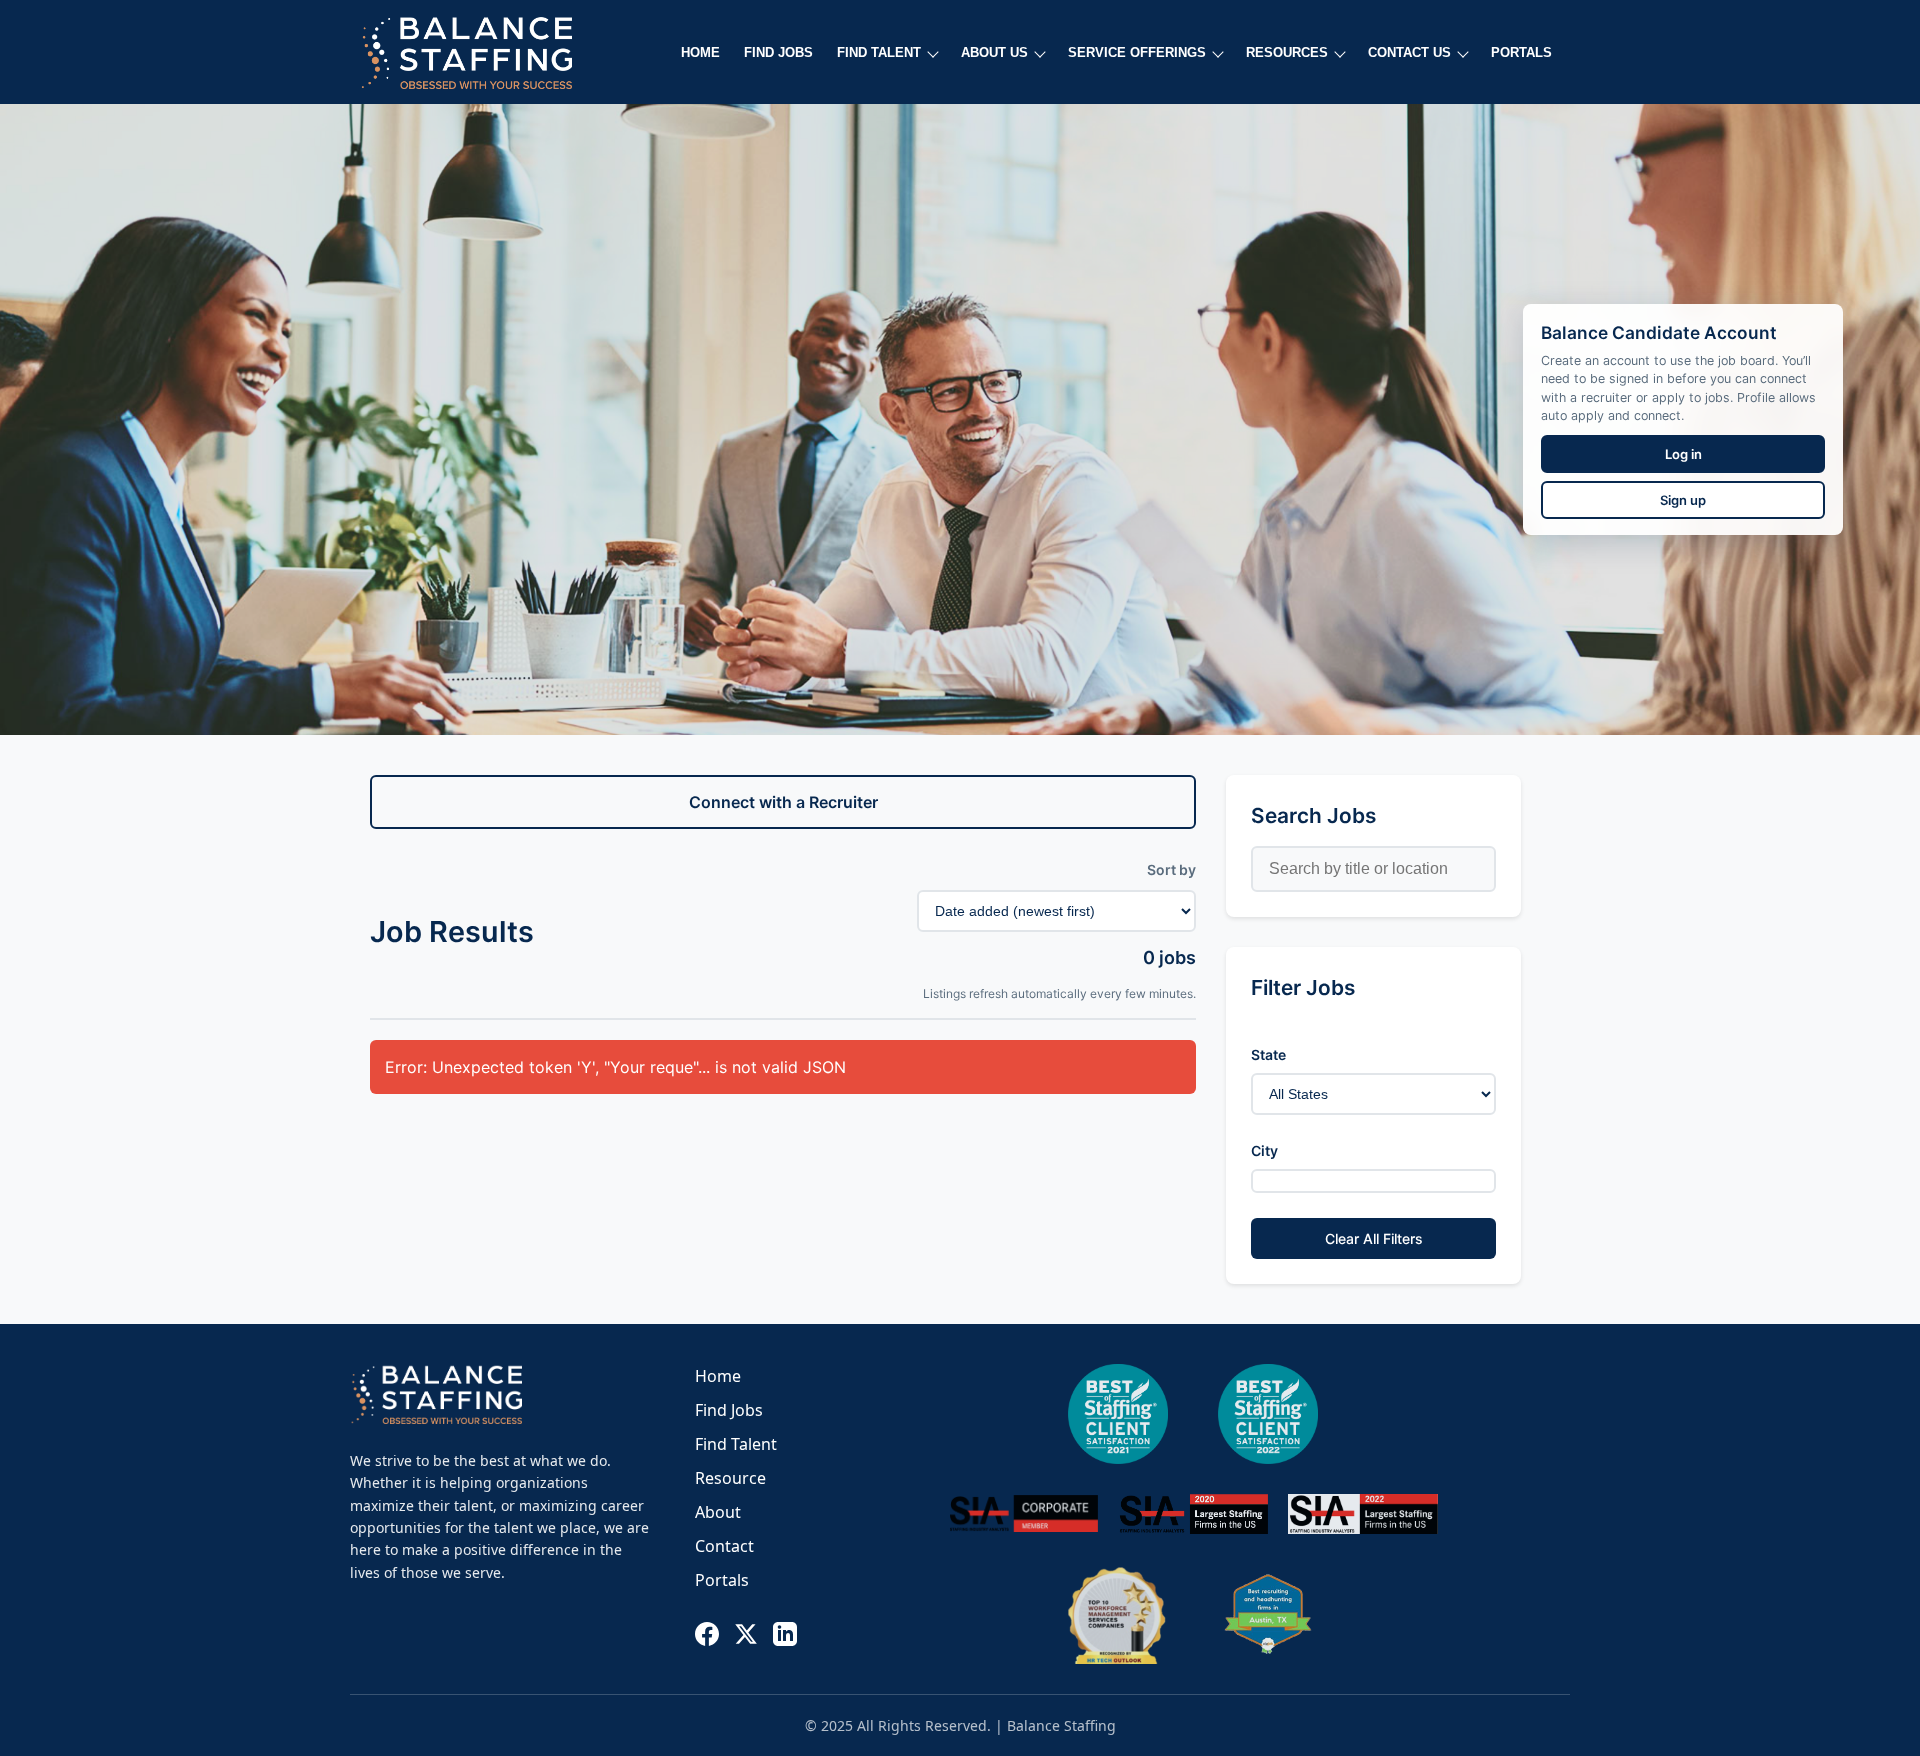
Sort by (1171, 869)
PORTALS (1521, 52)
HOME (700, 52)
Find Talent (736, 1444)
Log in (1683, 454)
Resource (730, 1478)
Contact (724, 1546)
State (1268, 1054)
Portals (722, 1580)
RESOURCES (1287, 52)
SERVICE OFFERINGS (1137, 52)
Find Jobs (729, 1410)
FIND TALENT (879, 52)
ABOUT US (994, 52)
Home (718, 1376)
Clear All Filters (1374, 1238)
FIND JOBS (778, 52)
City (1264, 1150)
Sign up (1683, 500)
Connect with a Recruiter (783, 802)
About (718, 1512)
